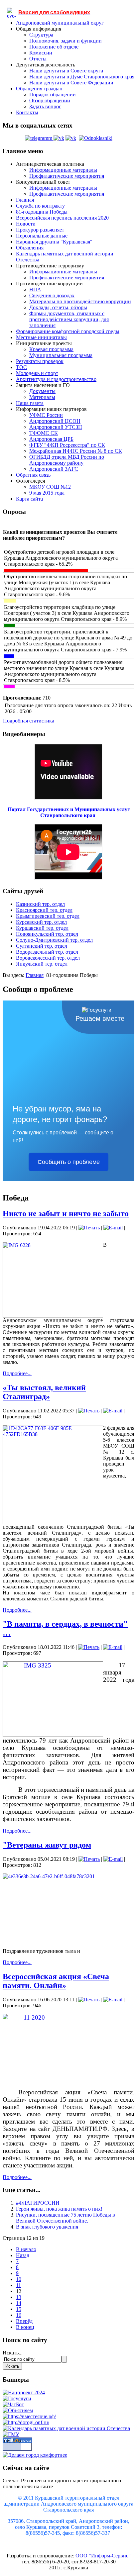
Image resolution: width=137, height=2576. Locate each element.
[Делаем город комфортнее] (35, 2455)
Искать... (13, 2353)
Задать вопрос (45, 106)
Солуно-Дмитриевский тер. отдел (54, 940)
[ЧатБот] (13, 2404)
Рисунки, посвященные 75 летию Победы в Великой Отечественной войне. (66, 2218)
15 (19, 2309)
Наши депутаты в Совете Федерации (71, 83)
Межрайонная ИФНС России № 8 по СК (76, 451)
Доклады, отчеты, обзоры (58, 307)
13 (19, 2297)
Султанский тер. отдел (42, 946)
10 (19, 2279)
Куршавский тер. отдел (42, 928)
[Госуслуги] (17, 2398)
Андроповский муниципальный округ (60, 23)
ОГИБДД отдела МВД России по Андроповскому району (67, 460)
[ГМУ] (11, 2434)
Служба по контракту (40, 206)
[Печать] (89, 1228)
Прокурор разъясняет (40, 230)
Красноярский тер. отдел (44, 910)
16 (19, 2315)
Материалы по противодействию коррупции (80, 301)
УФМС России (46, 415)
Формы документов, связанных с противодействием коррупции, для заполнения (69, 319)
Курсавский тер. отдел (41, 922)
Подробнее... (17, 1373)
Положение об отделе (54, 47)
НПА (35, 289)
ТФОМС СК (44, 433)
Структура (41, 35)
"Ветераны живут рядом (47, 1845)
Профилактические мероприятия (67, 176)
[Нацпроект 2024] (24, 2392)
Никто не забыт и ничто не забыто (66, 1213)
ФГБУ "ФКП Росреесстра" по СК (67, 445)
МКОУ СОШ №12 (50, 487)
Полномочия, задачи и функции (66, 41)
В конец (25, 2327)
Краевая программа (51, 349)
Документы (42, 391)
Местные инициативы (41, 337)
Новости (26, 224)
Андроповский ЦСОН (55, 421)
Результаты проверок (40, 361)
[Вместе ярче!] (29, 2416)
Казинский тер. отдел (40, 904)
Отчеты (38, 59)
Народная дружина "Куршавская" (54, 242)
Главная (25, 200)
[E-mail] (113, 1228)
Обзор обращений (50, 100)
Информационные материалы (63, 170)
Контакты (27, 112)
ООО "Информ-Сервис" (103, 2556)
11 (18, 2285)
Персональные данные (42, 236)
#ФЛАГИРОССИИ (38, 2203)
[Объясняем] (18, 2410)
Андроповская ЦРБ (51, 439)
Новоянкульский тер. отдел (47, 934)
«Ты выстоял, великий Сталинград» (44, 1392)
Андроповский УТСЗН (56, 427)
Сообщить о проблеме (69, 1162)
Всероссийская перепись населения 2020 (62, 218)
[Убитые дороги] (26, 2422)
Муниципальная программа (61, 355)
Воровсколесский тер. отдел (48, 958)
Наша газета (30, 403)
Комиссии (41, 53)
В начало (26, 2249)
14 (19, 2303)
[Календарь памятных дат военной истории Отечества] (66, 2428)
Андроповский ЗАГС (54, 469)
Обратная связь (33, 475)
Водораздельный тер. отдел (47, 952)
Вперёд (24, 2321)
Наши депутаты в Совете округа (66, 71)
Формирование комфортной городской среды (68, 331)
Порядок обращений (53, 95)
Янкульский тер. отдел (42, 964)
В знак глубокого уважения (47, 2227)
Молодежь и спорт (37, 373)
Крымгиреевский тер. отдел (48, 916)
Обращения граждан (39, 89)
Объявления (30, 248)
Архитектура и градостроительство (56, 379)
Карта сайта (29, 499)
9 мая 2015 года (47, 493)
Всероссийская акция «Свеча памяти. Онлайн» (56, 1981)
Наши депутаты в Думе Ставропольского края (82, 77)
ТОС (21, 367)
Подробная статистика (29, 721)
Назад (23, 2255)
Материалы (42, 397)
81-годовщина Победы (42, 212)
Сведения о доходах (52, 295)
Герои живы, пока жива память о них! (59, 2209)
